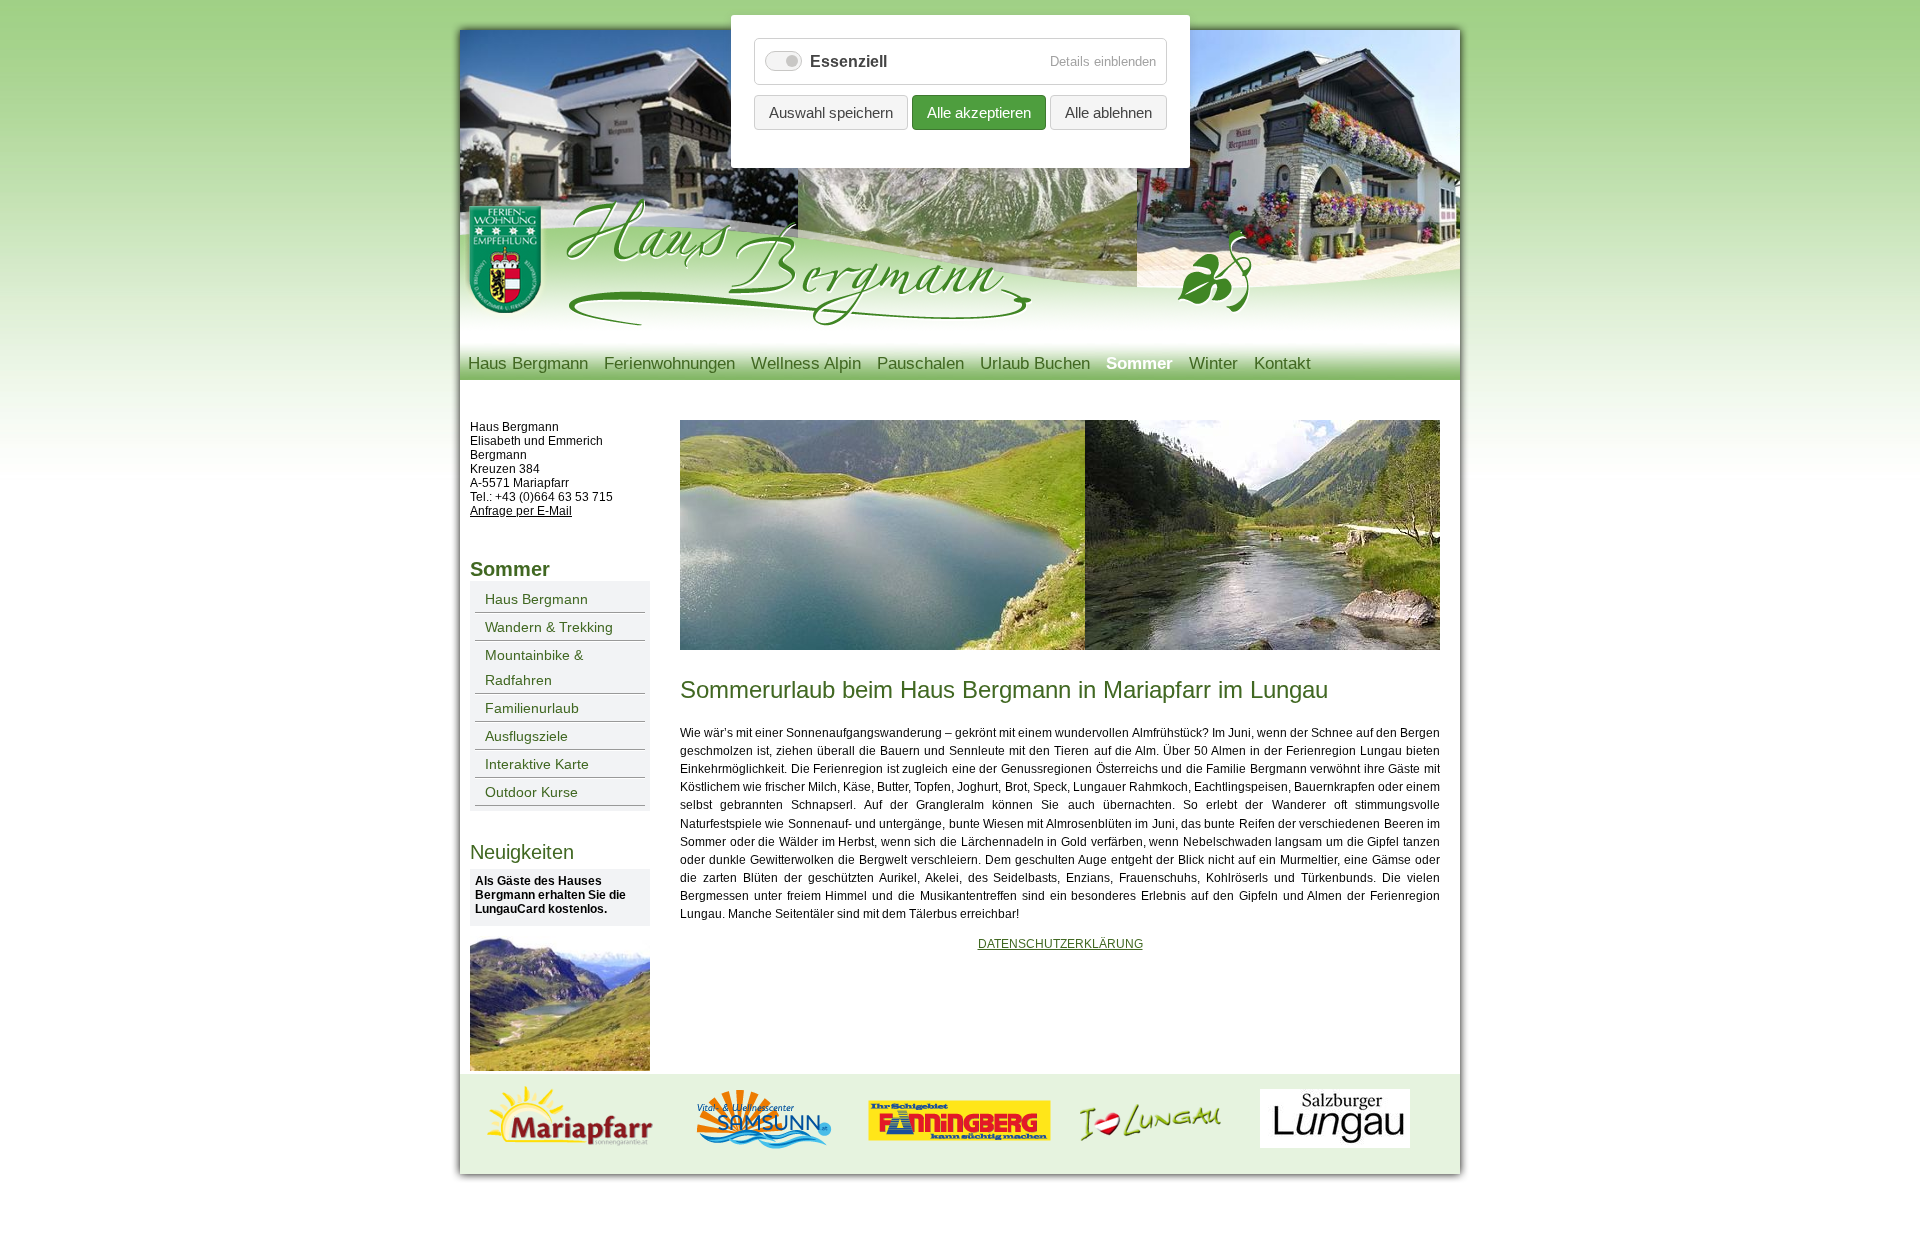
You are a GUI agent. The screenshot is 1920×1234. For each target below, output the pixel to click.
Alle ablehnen (1108, 112)
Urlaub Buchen (1035, 363)
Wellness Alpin (806, 363)
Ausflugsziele (526, 736)
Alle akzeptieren (979, 112)
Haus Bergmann (528, 363)
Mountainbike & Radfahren (534, 667)
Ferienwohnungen (669, 363)
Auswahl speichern (831, 112)
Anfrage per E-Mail (521, 511)
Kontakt (1282, 363)
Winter (1213, 363)
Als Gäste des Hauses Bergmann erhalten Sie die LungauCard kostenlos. (550, 895)
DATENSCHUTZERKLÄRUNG (1060, 944)
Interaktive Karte (537, 764)
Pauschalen (920, 363)
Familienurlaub (532, 708)
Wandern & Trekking (549, 627)
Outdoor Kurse (531, 792)
